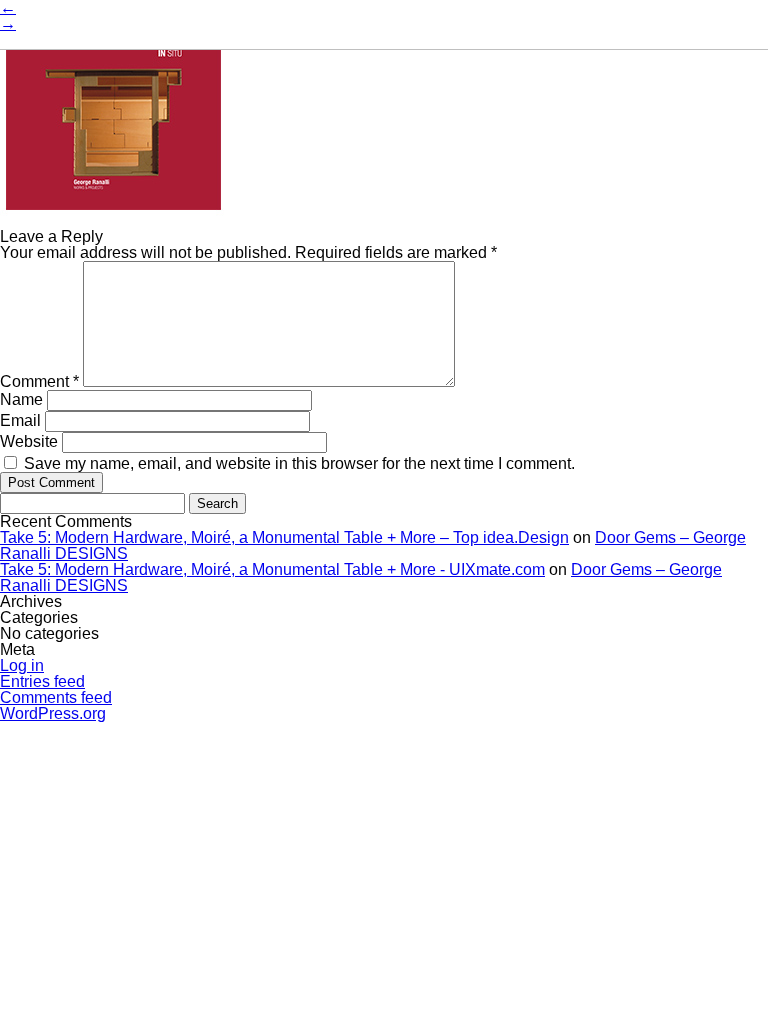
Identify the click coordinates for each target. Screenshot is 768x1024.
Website (29, 441)
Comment (39, 381)
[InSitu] (113, 220)
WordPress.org (53, 713)
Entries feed (42, 681)
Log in (22, 665)
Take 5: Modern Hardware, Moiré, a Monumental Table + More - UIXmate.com (272, 569)
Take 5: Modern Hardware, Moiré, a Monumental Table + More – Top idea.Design (284, 537)
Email (20, 420)
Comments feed (56, 697)
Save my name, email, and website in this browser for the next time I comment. (299, 463)
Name (21, 399)
